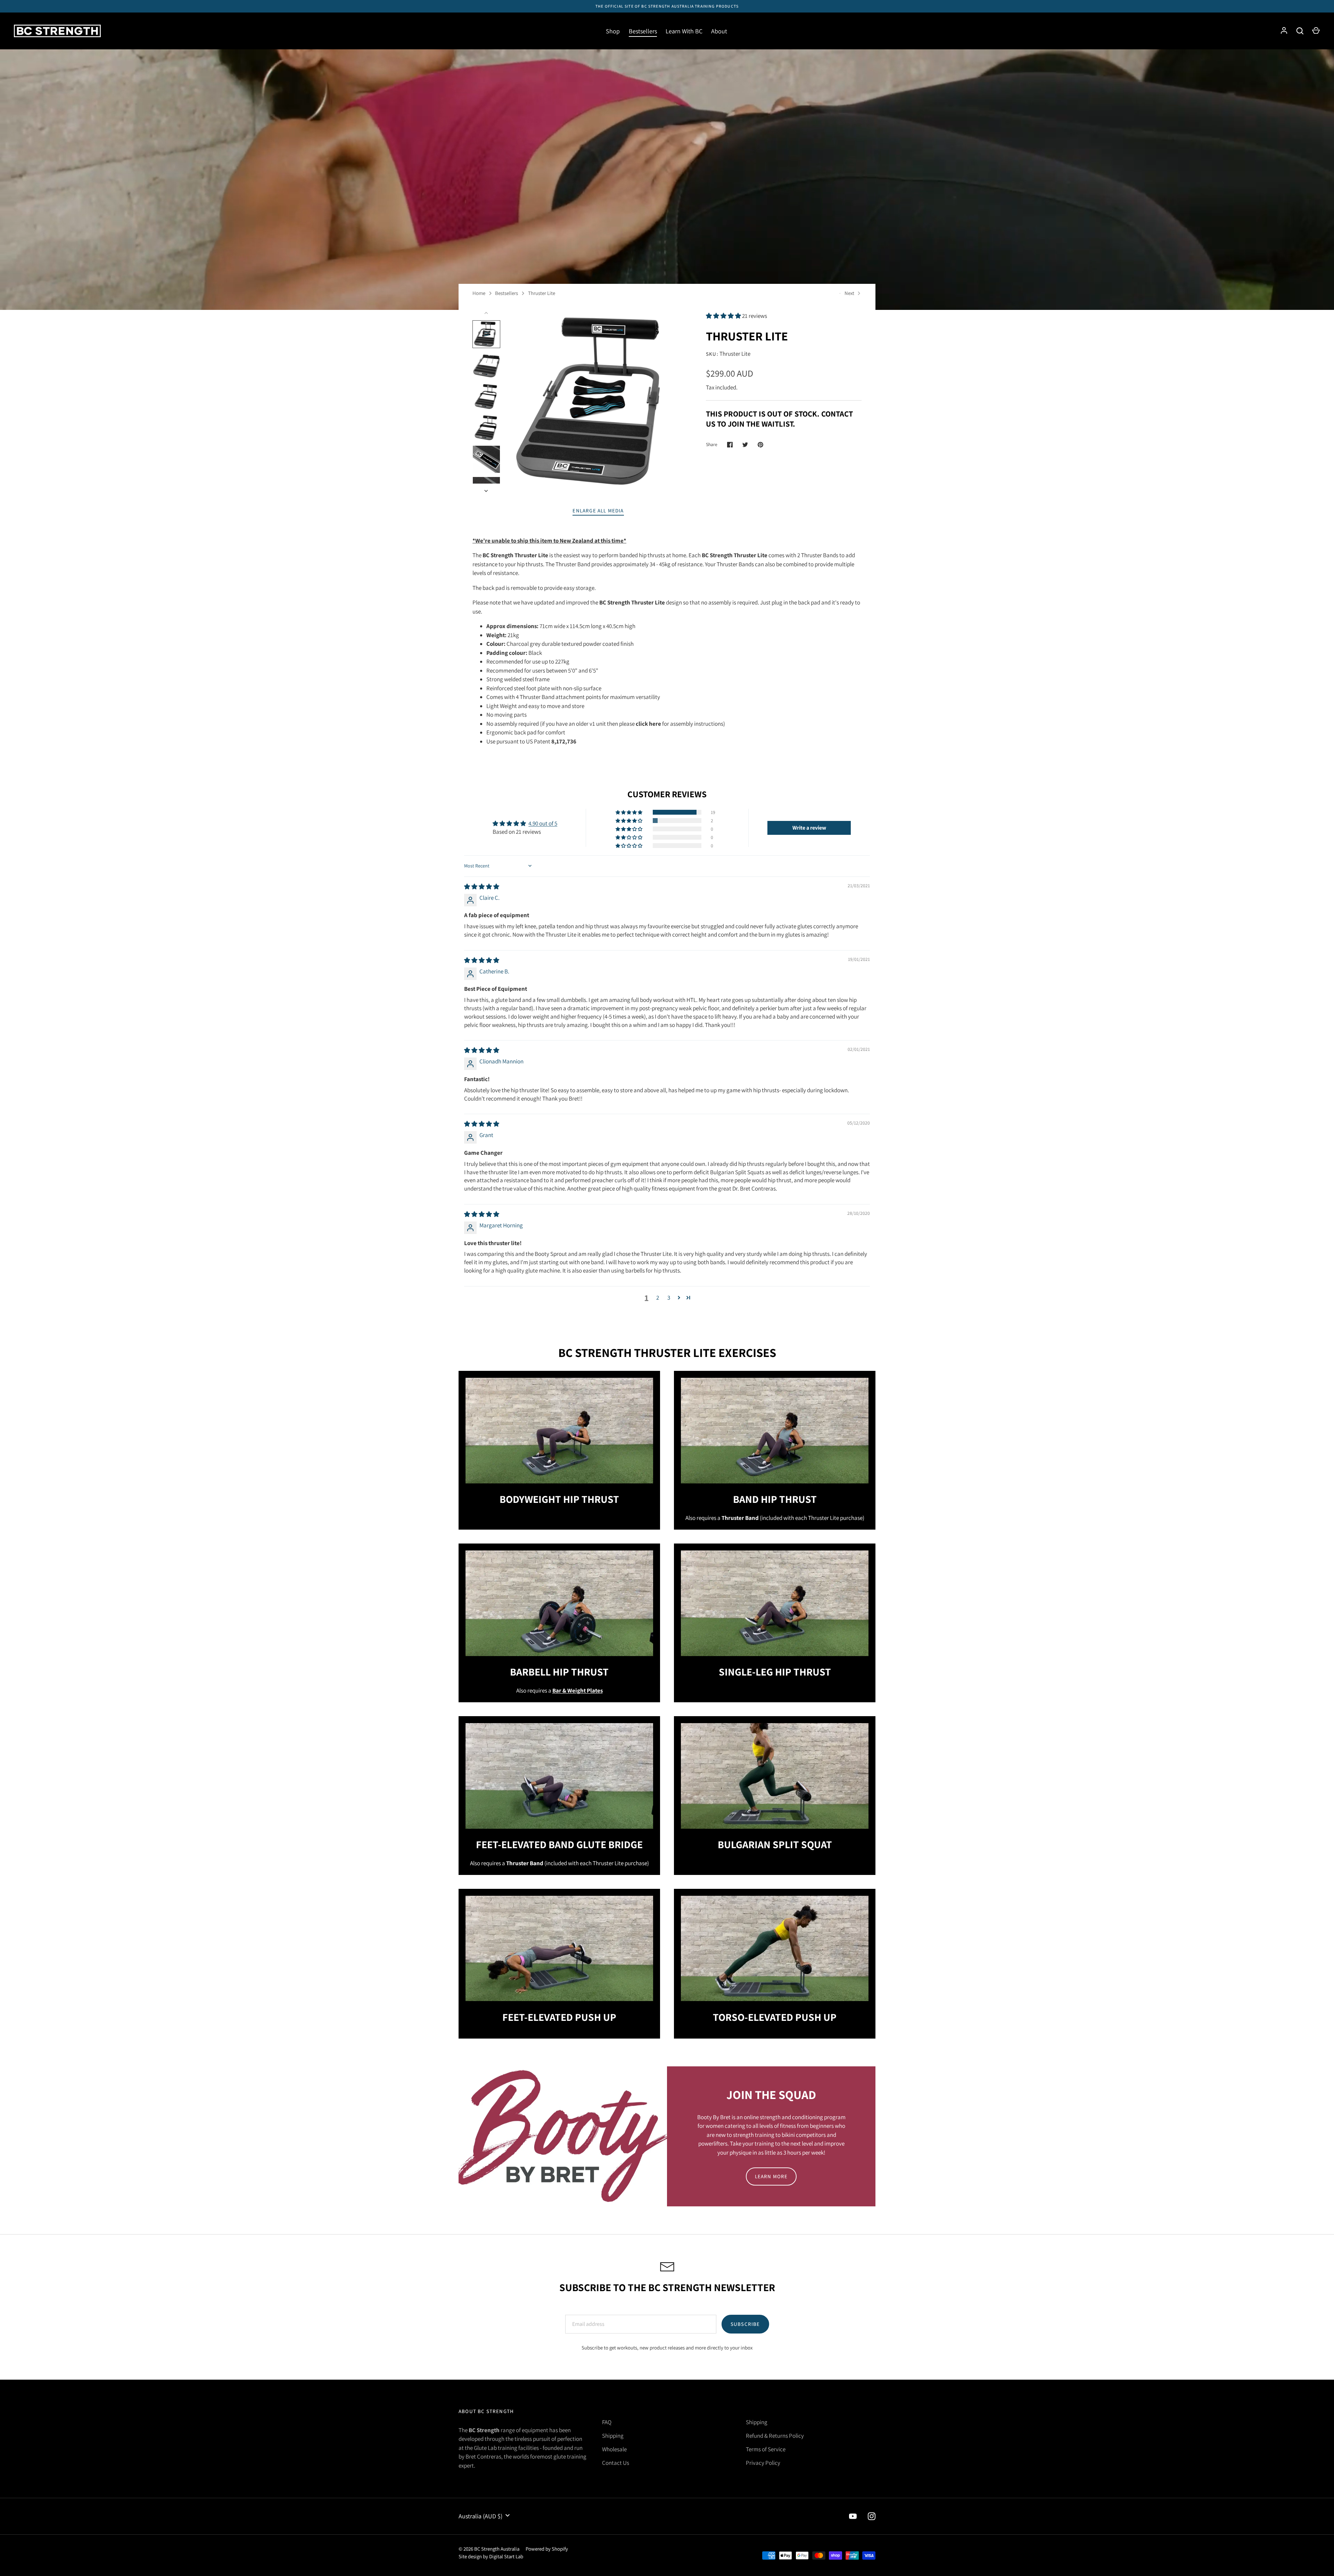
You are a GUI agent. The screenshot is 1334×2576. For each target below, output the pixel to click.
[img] (482, 887)
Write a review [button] (809, 828)
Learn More (771, 2176)
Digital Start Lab (506, 2556)
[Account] (1284, 31)
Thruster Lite (542, 293)
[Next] (487, 491)
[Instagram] (872, 2516)
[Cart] (1316, 31)
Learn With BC (684, 31)
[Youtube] (853, 2516)
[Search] (1300, 31)
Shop (613, 31)
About (719, 31)
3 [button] (669, 1298)
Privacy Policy (763, 2463)
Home (479, 293)
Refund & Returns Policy (775, 2436)
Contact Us (616, 2463)
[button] (724, 316)
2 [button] (658, 1298)
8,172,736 (564, 741)
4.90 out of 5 (543, 823)
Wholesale (614, 2449)
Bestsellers (643, 31)
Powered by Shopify (547, 2549)
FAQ (607, 2422)
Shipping (613, 2436)
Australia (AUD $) (480, 2516)
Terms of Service (766, 2449)
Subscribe (745, 2324)
